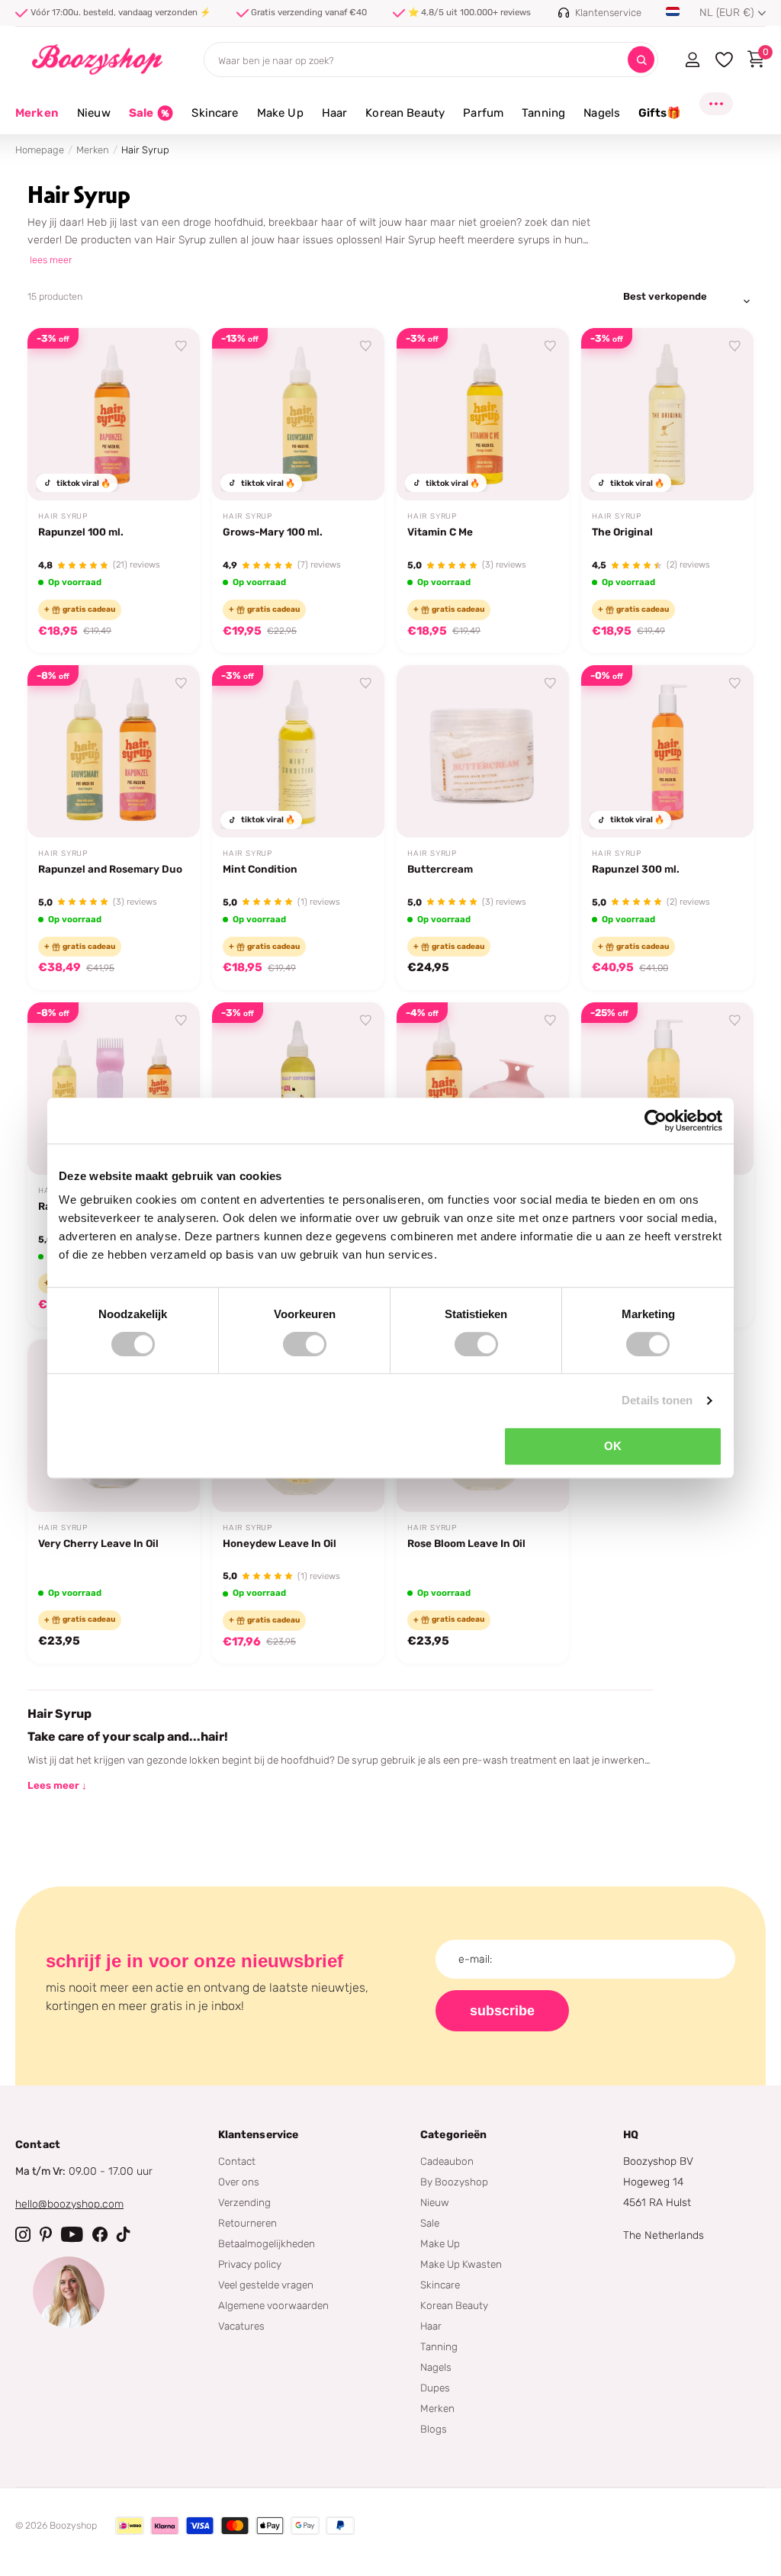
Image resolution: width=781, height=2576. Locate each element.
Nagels (436, 2367)
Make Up (440, 2243)
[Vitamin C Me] (483, 414)
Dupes (435, 2388)
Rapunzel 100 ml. (81, 532)
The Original (622, 532)
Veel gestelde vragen (266, 2285)
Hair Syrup (63, 516)
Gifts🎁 (660, 113)
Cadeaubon (447, 2161)
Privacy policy (250, 2264)
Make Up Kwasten (461, 2264)
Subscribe (502, 2011)
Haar (431, 2326)
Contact (237, 2161)
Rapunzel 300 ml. (636, 869)
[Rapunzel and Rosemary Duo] (114, 751)
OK (613, 1446)
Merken (37, 113)
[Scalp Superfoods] (298, 1089)
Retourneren (247, 2223)
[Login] (692, 59)
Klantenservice (259, 2135)
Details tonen (657, 1400)
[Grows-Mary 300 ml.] (667, 1089)
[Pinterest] (46, 2234)
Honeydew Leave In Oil (280, 1543)
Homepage (40, 150)
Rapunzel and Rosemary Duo (110, 869)
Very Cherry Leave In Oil (98, 1543)
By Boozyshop (454, 2182)
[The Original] (667, 414)
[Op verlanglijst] (182, 346)
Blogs (434, 2429)
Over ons (239, 2182)
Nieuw (435, 2202)
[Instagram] (23, 2234)
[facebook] (100, 2234)
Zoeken (641, 60)
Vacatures (241, 2326)
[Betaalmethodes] (130, 2526)
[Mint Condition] (298, 751)
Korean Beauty (454, 2305)
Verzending (244, 2202)
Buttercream (440, 869)
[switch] (305, 1344)
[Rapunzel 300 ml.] (667, 751)
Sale (430, 2223)
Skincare (440, 2285)
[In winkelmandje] (169, 471)
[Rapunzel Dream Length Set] (483, 1089)
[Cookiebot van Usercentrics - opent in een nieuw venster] (656, 1121)
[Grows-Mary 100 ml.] (298, 414)
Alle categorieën (94, 122)
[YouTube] (72, 2234)
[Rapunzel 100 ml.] (114, 414)
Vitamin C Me (440, 532)
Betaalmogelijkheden (267, 2243)
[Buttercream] (483, 751)
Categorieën (454, 2135)
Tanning (439, 2346)
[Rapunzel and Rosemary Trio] (114, 1089)
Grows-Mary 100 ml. (273, 532)
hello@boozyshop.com (69, 2204)
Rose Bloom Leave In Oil (466, 1543)
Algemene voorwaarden (273, 2305)
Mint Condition (260, 869)
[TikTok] (124, 2234)
